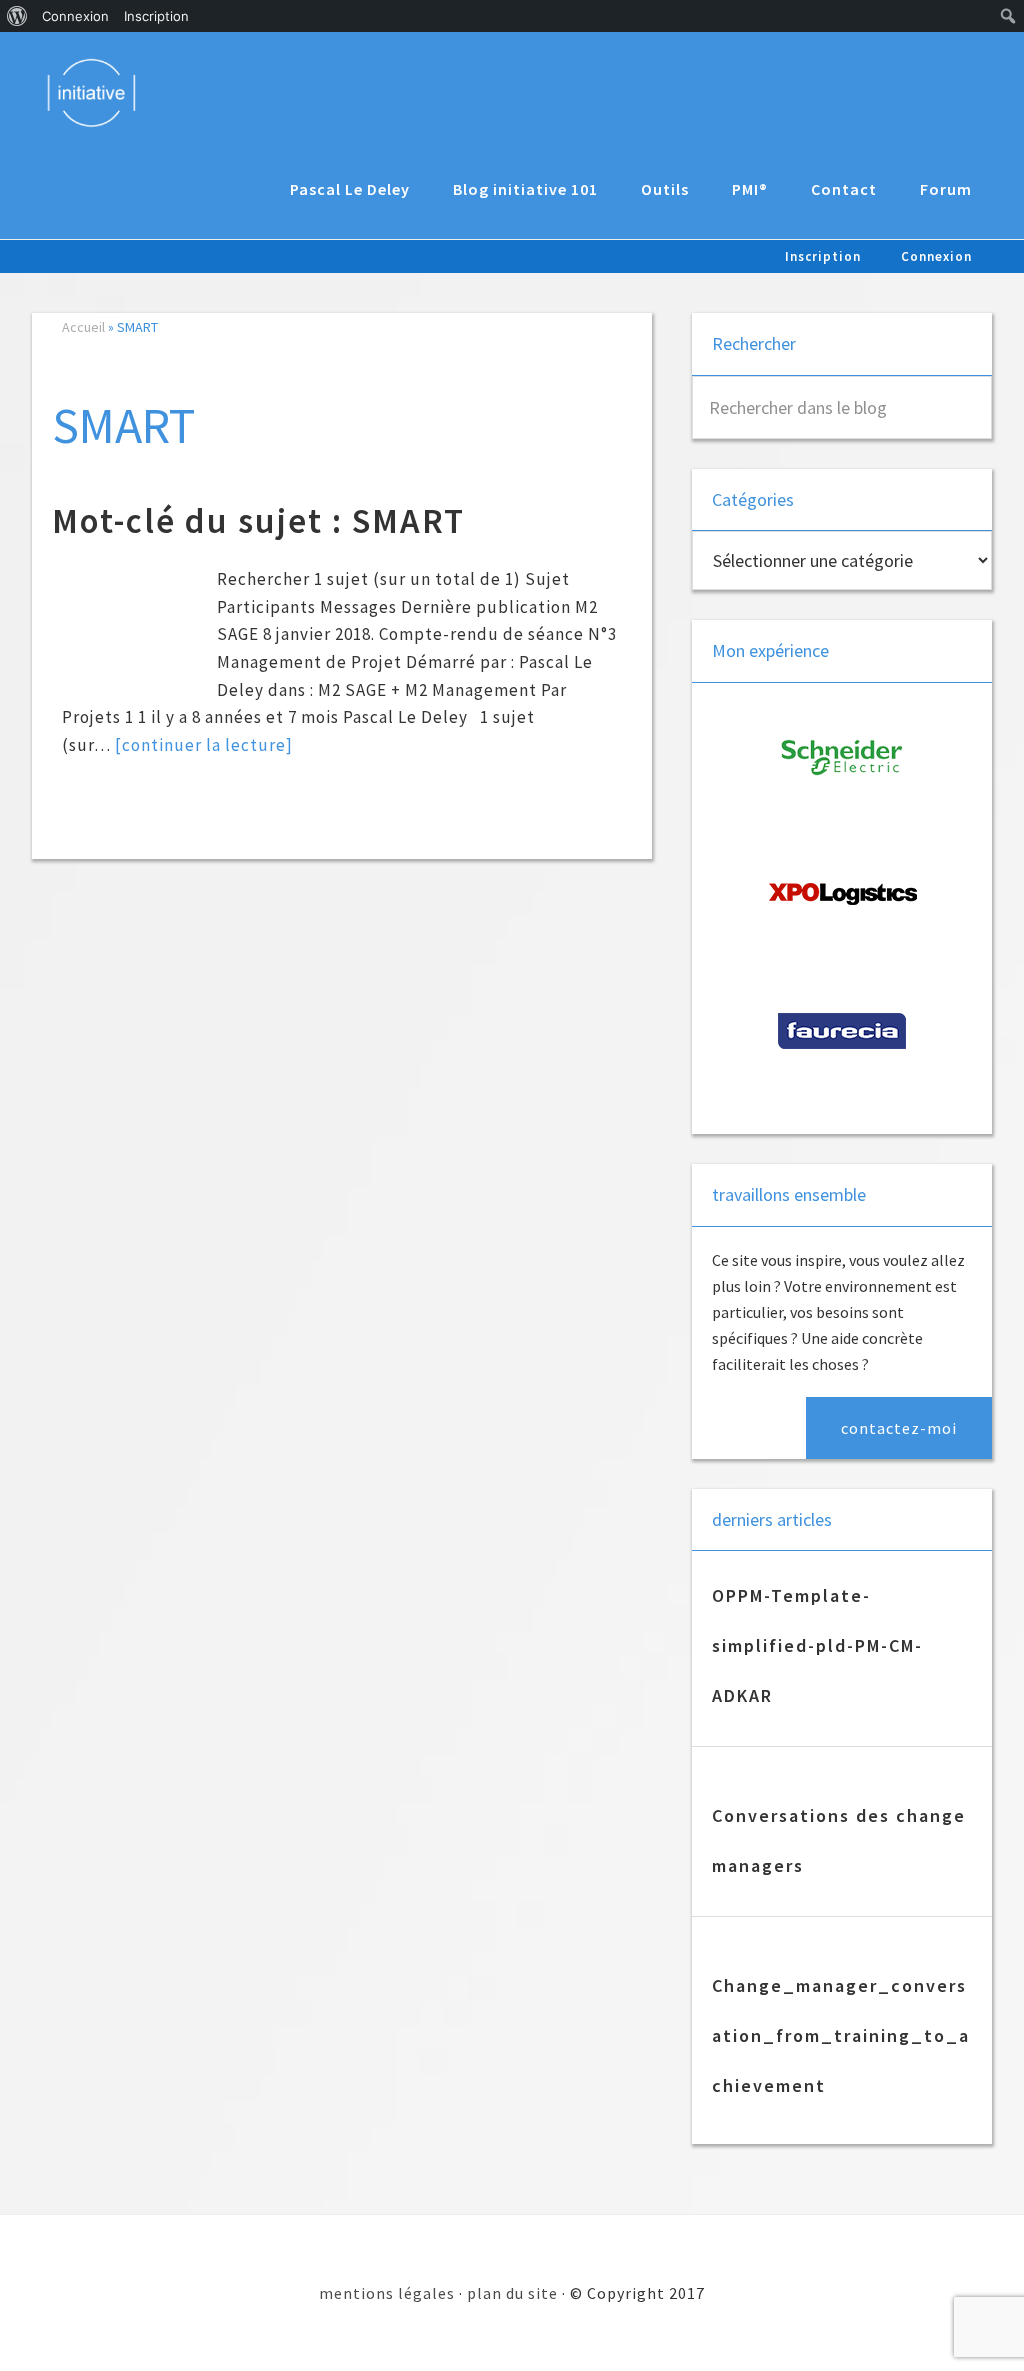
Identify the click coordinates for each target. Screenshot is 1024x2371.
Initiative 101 (101, 92)
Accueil (83, 327)
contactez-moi (899, 1428)
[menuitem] (17, 16)
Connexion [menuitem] (75, 16)
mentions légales (387, 2293)
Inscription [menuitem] (156, 16)
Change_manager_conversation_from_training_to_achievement (841, 2035)
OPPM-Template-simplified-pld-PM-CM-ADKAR (817, 1645)
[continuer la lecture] (204, 745)
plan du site (512, 2293)
